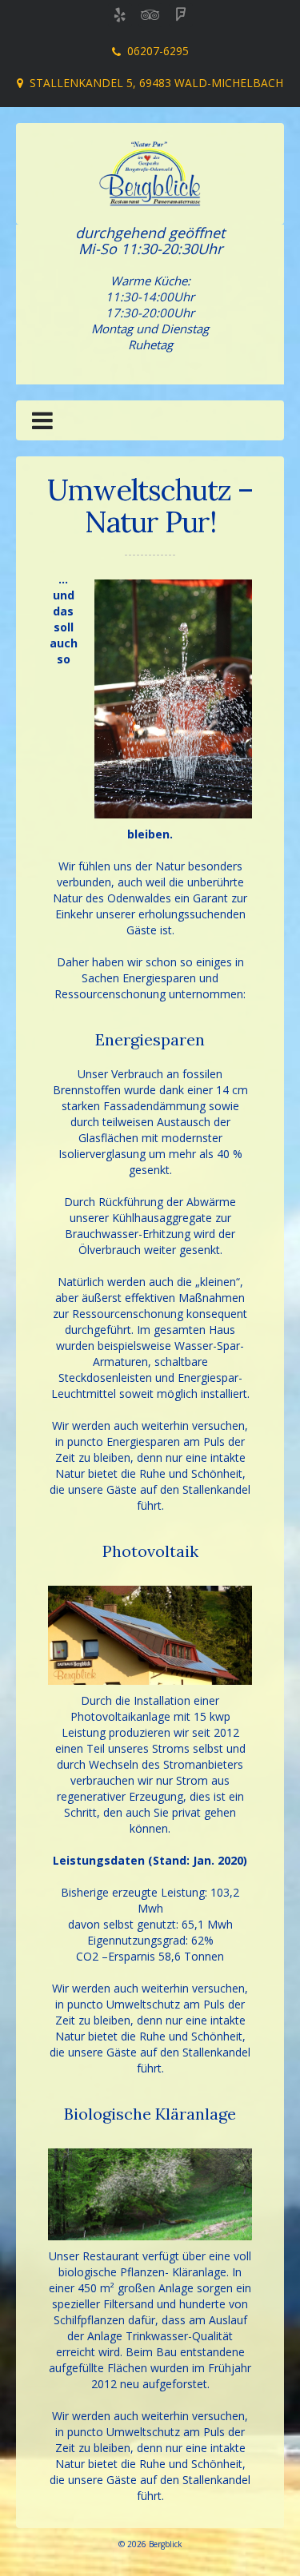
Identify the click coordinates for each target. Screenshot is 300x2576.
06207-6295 (158, 51)
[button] (42, 424)
